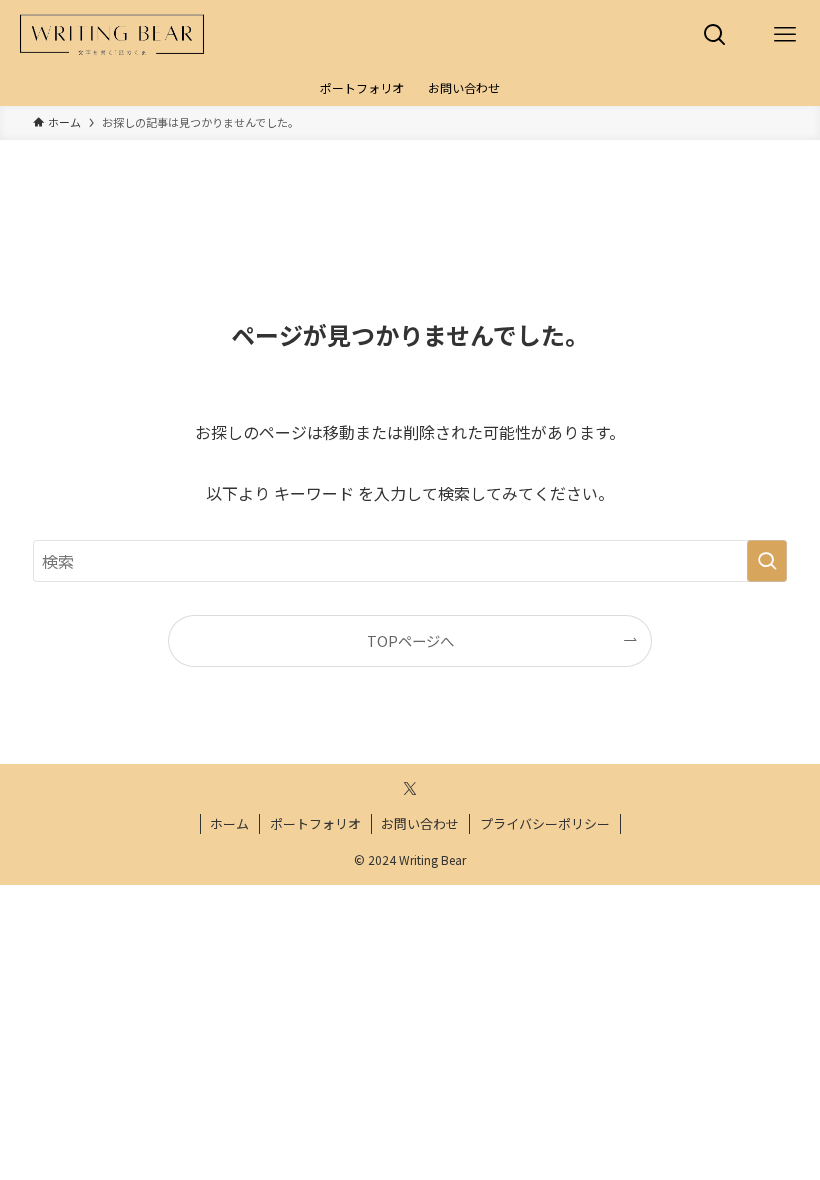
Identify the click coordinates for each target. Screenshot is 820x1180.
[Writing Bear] (112, 35)
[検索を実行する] (767, 561)
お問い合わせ (420, 823)
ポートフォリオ (315, 823)
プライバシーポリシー (545, 823)
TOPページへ (410, 640)
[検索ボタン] (715, 35)
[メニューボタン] (785, 35)
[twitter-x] (410, 789)
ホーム (229, 823)
